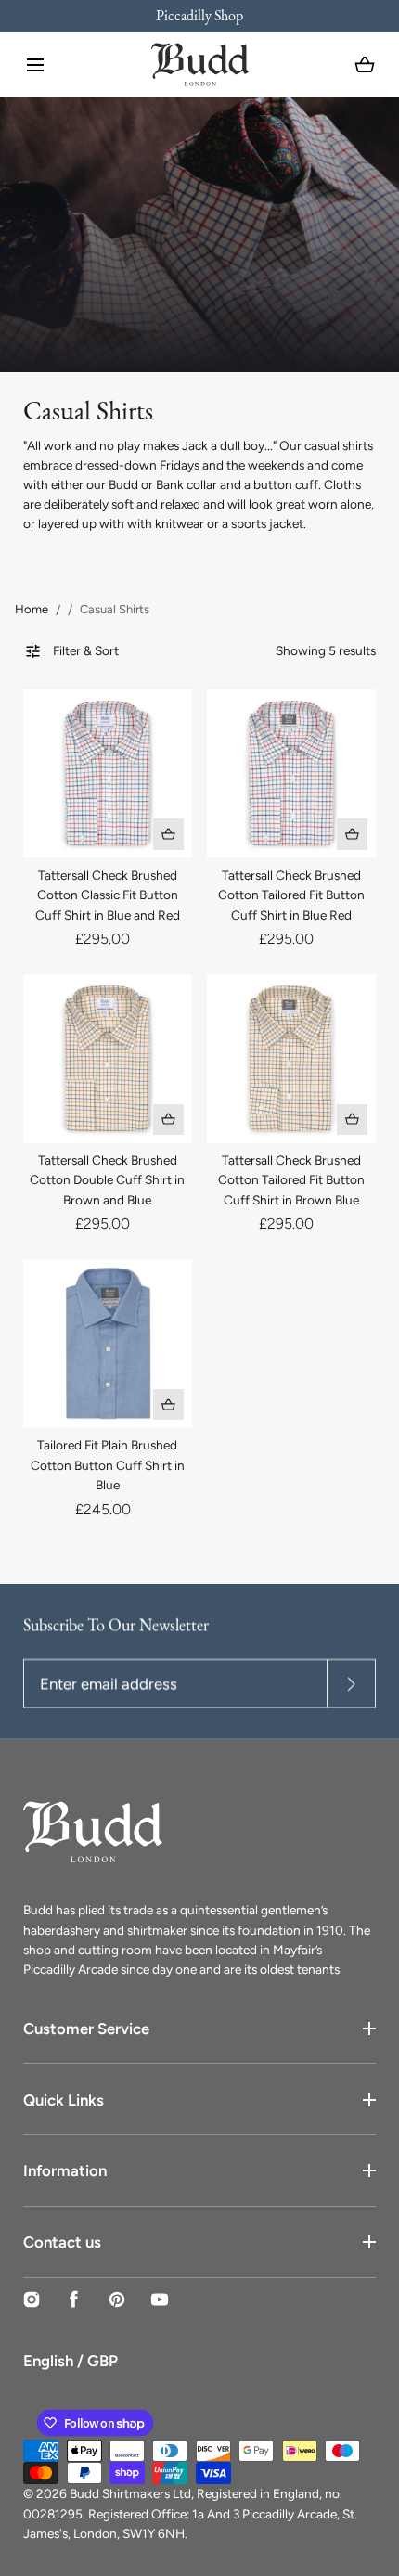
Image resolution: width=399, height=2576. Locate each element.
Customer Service (86, 2029)
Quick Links (64, 2100)
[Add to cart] (169, 834)
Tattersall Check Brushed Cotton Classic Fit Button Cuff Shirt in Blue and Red (108, 895)
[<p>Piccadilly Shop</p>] (199, 16)
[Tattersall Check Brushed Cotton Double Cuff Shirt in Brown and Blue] (107, 1058)
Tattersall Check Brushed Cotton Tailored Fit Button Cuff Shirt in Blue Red (291, 895)
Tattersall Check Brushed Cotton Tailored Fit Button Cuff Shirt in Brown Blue (291, 1180)
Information (65, 2170)
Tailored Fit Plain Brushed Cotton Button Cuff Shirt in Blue (108, 1465)
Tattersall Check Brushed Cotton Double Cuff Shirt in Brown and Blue (107, 1180)
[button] (35, 65)
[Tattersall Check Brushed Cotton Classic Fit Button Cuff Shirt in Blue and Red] (107, 773)
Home (32, 609)
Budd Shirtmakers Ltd (130, 2493)
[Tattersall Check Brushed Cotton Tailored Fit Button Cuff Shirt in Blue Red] (291, 773)
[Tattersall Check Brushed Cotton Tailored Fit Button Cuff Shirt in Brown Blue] (291, 1058)
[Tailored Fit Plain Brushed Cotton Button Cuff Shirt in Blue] (107, 1343)
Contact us (62, 2242)
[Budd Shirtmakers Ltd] (200, 64)
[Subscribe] (351, 1685)
